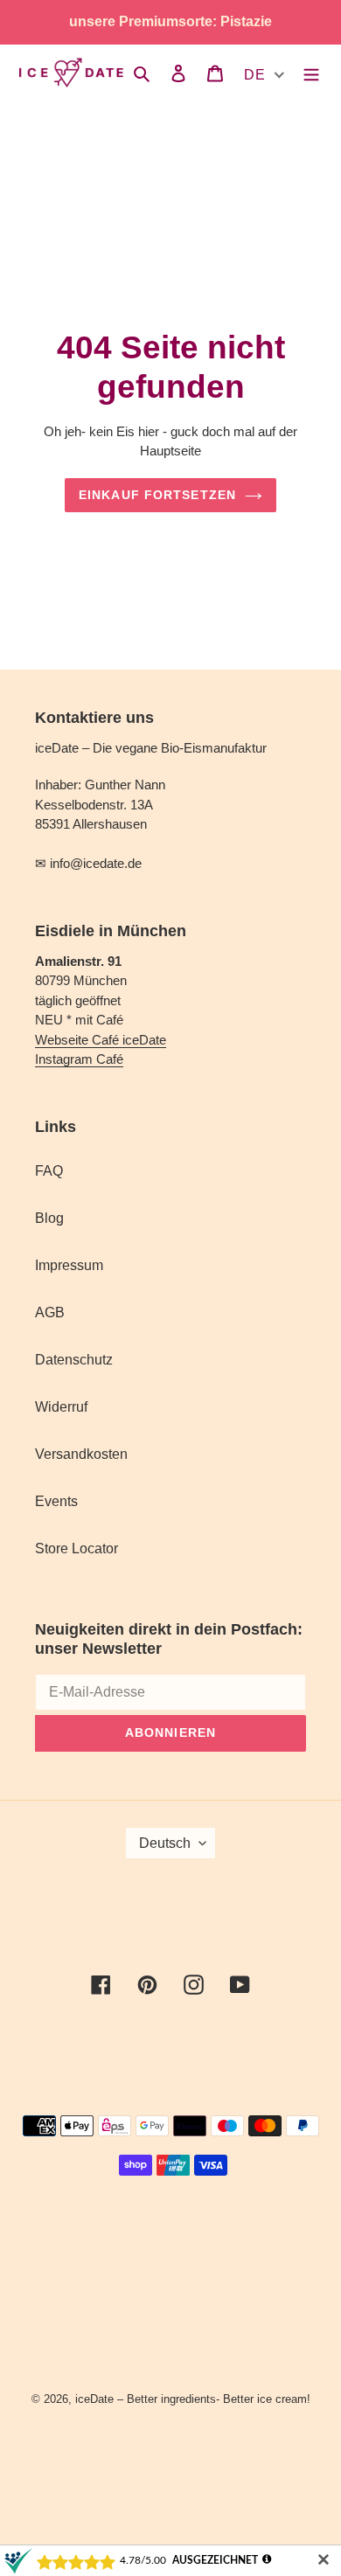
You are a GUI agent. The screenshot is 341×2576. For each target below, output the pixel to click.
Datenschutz (74, 1360)
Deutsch (165, 1843)
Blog (49, 1218)
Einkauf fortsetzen (157, 495)
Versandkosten (81, 1454)
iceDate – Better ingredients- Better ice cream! (193, 2399)
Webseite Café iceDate (101, 1040)
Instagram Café (79, 1059)
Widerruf (61, 1407)
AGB (50, 1312)
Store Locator (77, 1548)
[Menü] (311, 73)
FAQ (49, 1171)
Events (56, 1501)
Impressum (69, 1265)
